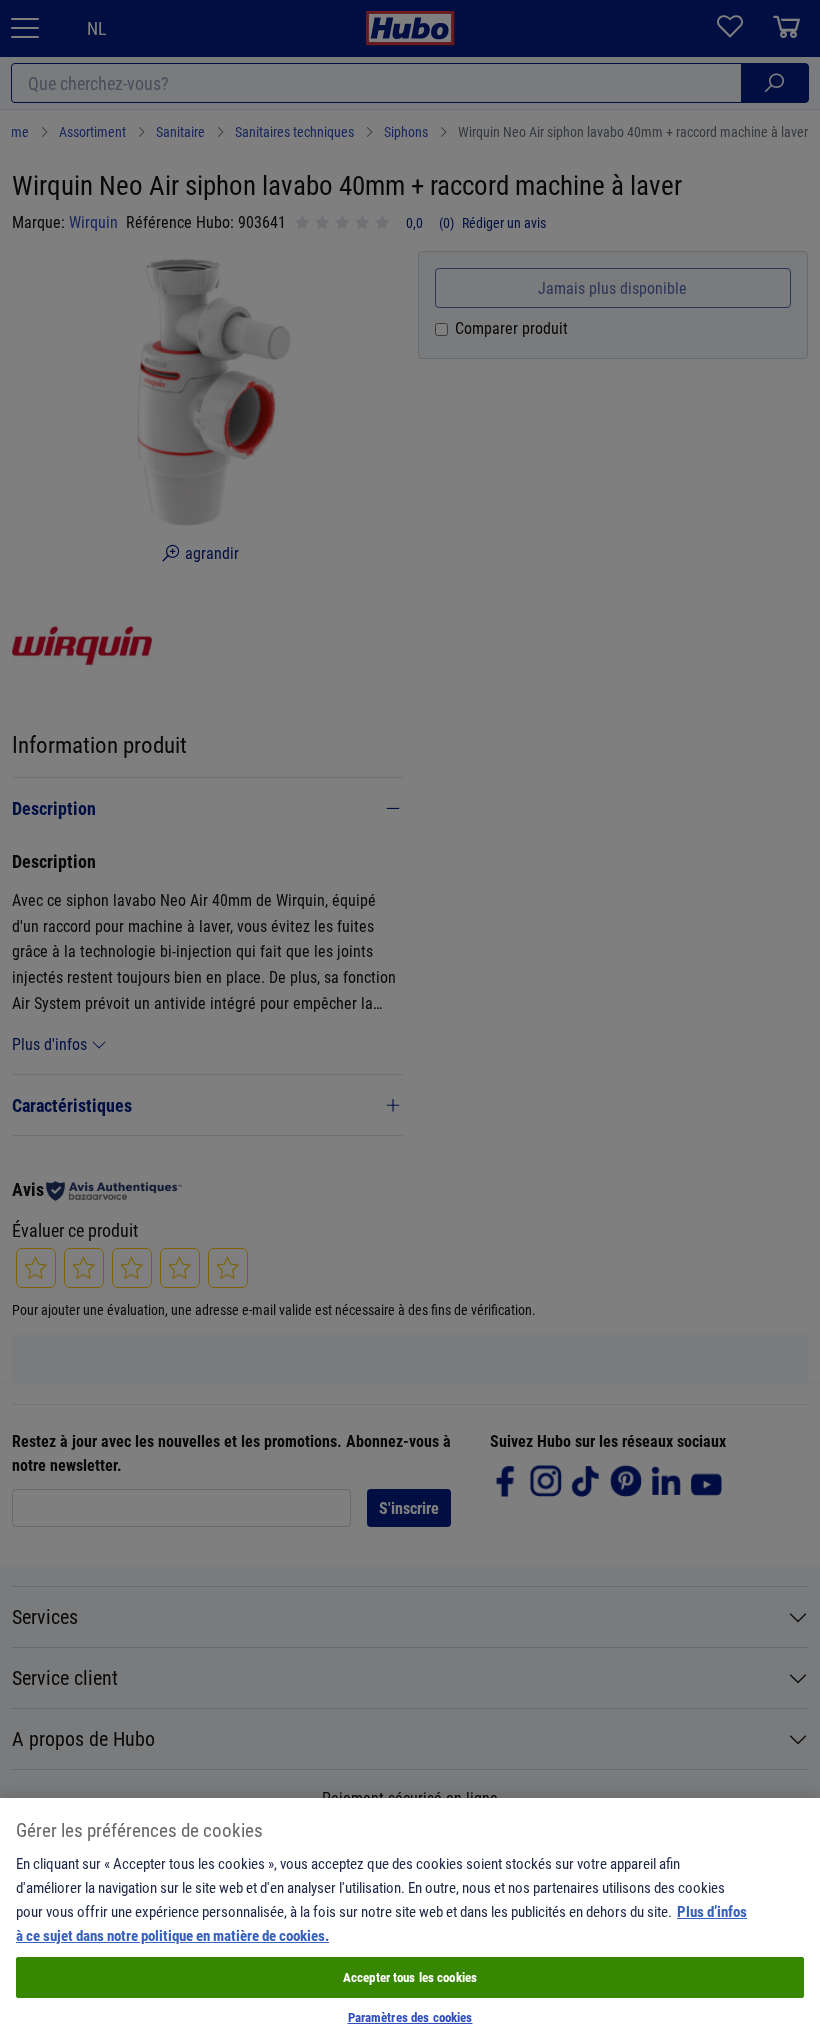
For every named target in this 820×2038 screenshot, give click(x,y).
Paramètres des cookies (410, 2017)
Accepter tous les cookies (410, 1977)
